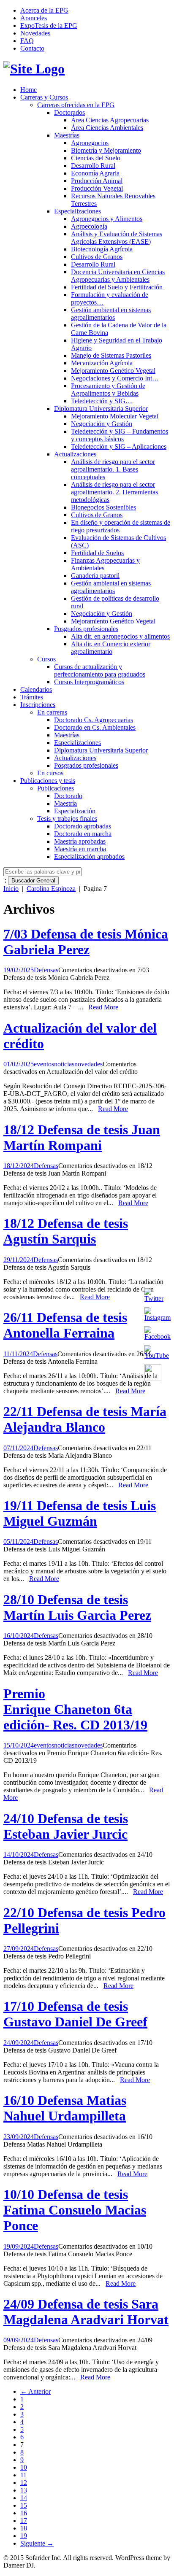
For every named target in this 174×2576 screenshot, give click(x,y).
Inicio (11, 889)
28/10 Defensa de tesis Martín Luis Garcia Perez (77, 1607)
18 (24, 2528)
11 (23, 2475)
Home (29, 90)
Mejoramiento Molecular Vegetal (115, 416)
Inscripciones (38, 705)
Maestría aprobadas (80, 841)
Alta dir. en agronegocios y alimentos (120, 636)
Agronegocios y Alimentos (107, 219)
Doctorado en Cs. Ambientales (95, 727)
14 (24, 2498)
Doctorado (68, 796)
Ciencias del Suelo (96, 158)
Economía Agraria (95, 173)
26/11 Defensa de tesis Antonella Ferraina (65, 1325)
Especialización (75, 811)
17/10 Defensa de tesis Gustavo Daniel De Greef (75, 2014)
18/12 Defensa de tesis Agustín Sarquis (66, 1231)
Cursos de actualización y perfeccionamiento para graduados (100, 670)
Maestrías (67, 135)
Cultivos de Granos (97, 257)
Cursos (46, 659)
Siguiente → (37, 2543)
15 (24, 2505)
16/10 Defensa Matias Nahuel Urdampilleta (65, 2108)
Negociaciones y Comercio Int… (115, 378)
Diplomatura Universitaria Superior (101, 409)
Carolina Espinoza (51, 889)
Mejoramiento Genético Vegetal (113, 371)
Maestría (65, 803)
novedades (88, 1064)
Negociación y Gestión (102, 424)
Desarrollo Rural (93, 166)
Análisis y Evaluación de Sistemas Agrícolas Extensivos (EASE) (117, 238)
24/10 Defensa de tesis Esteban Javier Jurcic (66, 1826)
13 (24, 2490)
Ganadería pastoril (95, 576)
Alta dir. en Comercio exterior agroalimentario (111, 648)
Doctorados (69, 112)
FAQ (27, 41)
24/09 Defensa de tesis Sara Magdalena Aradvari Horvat (86, 2312)
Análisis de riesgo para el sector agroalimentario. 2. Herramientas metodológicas (114, 492)
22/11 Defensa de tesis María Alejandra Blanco (85, 1419)
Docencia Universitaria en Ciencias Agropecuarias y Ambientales (118, 276)
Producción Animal (97, 181)
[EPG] (34, 69)
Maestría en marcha (80, 849)
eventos (44, 1064)
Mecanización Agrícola (102, 363)
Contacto (32, 48)
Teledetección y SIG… (102, 401)
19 (24, 2536)
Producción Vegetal (97, 188)
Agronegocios (90, 143)
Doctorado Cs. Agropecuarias (94, 720)
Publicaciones (56, 788)
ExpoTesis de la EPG (49, 26)
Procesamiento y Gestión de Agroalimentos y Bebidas (108, 390)
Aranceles (34, 18)
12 (24, 2483)
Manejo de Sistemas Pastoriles (111, 355)
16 (24, 2513)
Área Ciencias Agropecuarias (110, 120)
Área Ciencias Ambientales (107, 128)
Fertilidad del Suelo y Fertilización (117, 287)
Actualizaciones (75, 454)
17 (24, 2521)
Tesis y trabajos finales (67, 819)
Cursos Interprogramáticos (89, 682)
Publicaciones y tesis (48, 781)
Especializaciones (77, 211)
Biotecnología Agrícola (102, 249)
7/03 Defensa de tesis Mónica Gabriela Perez (86, 942)
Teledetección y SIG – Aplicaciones (119, 446)
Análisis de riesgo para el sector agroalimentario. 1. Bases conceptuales (113, 469)
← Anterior (35, 2391)
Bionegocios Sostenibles (103, 507)
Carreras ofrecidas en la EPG (76, 105)
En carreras (52, 712)
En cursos (50, 773)
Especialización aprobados (89, 856)
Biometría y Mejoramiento (106, 150)
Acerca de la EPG (44, 10)
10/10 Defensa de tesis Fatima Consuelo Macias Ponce (75, 2210)
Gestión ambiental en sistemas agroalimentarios (111, 314)
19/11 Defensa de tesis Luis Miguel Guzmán (80, 1513)
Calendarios (36, 689)
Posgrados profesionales (86, 629)
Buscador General (33, 881)
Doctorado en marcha (83, 834)
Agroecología (89, 226)
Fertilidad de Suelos (97, 553)
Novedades (35, 33)
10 (24, 2467)
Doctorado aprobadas (83, 826)
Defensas (46, 970)
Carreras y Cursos (44, 97)
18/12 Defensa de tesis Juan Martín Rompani (82, 1137)
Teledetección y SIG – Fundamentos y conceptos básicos (120, 435)
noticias (64, 1064)
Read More (103, 1007)
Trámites (32, 697)
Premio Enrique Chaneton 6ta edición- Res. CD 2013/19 (75, 1709)
